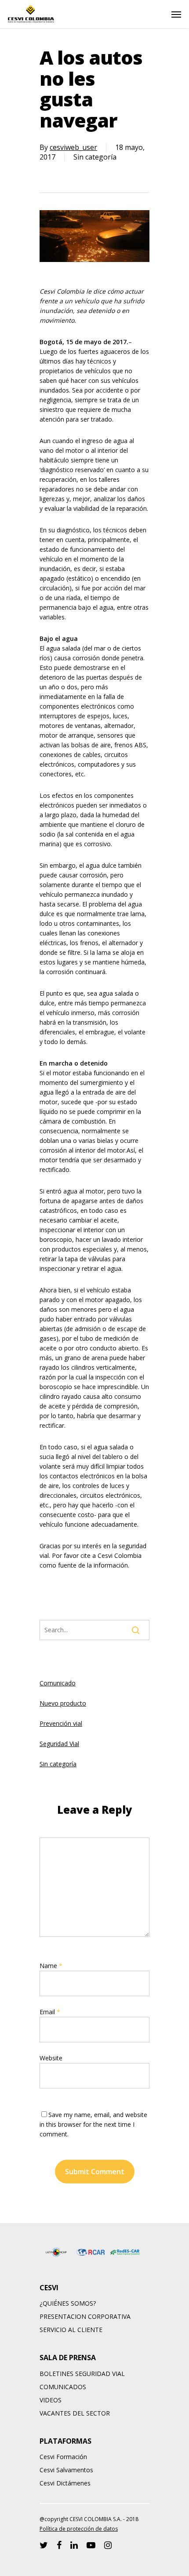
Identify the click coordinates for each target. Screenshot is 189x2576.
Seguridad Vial (59, 1744)
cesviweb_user (73, 147)
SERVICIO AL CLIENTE (71, 2330)
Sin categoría (58, 1764)
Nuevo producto (63, 1703)
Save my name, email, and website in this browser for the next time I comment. (93, 2124)
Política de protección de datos (79, 2529)
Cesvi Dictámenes (65, 2483)
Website (51, 2058)
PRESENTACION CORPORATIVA (85, 2316)
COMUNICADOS (63, 2387)
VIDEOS (51, 2400)
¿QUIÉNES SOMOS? (68, 2303)
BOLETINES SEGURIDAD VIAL (82, 2374)
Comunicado (58, 1683)
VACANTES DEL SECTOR (75, 2413)
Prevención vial (61, 1723)
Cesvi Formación (63, 2457)
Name (51, 1966)
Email (50, 2012)
